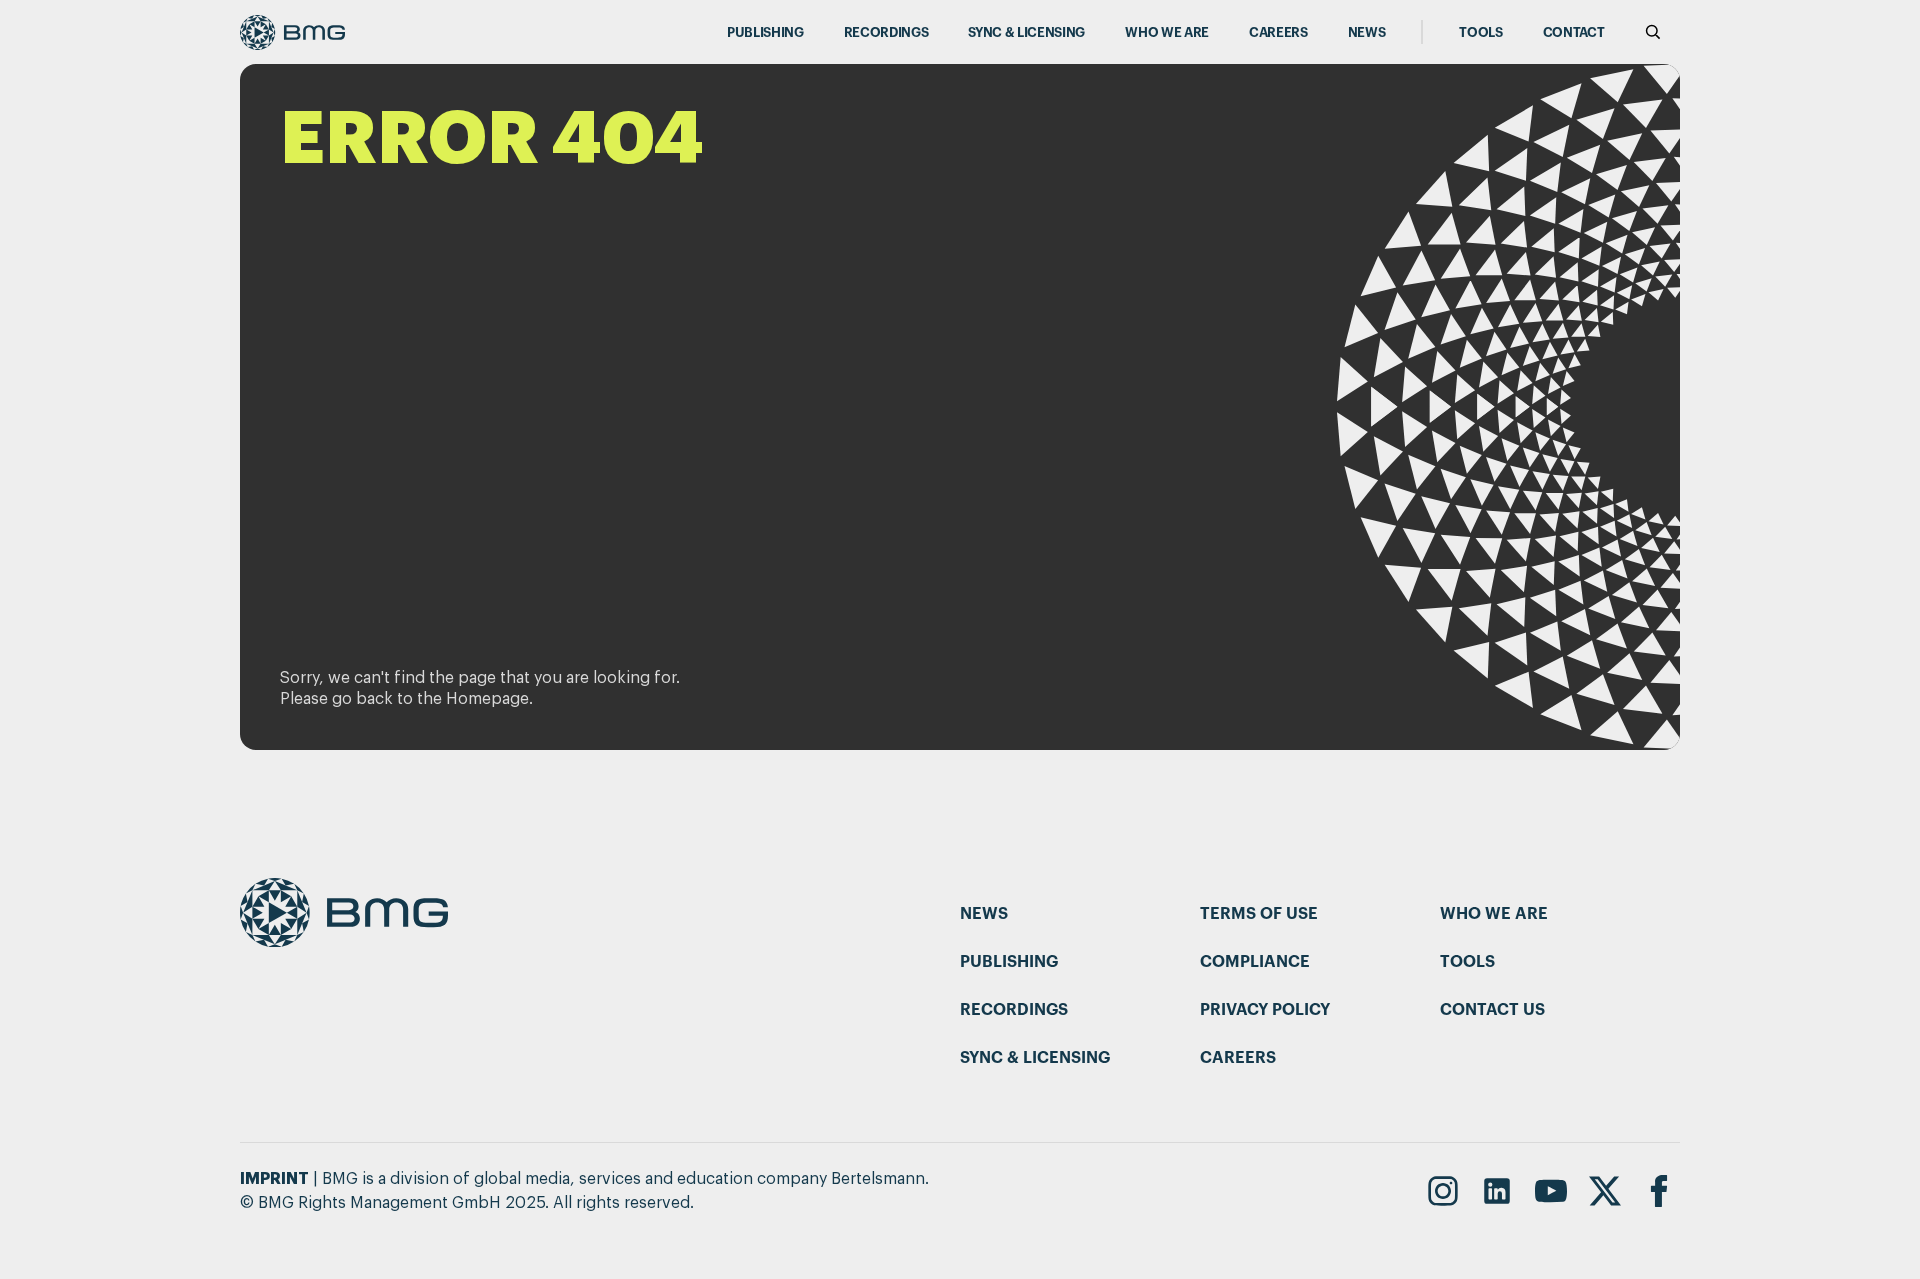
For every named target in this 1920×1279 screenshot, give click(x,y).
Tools (1480, 32)
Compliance (1255, 962)
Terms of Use (1259, 914)
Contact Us (1492, 1010)
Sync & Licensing (1026, 32)
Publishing (765, 32)
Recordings (886, 32)
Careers (1278, 32)
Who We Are (1167, 32)
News (1367, 32)
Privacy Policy (1265, 1010)
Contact (1574, 32)
